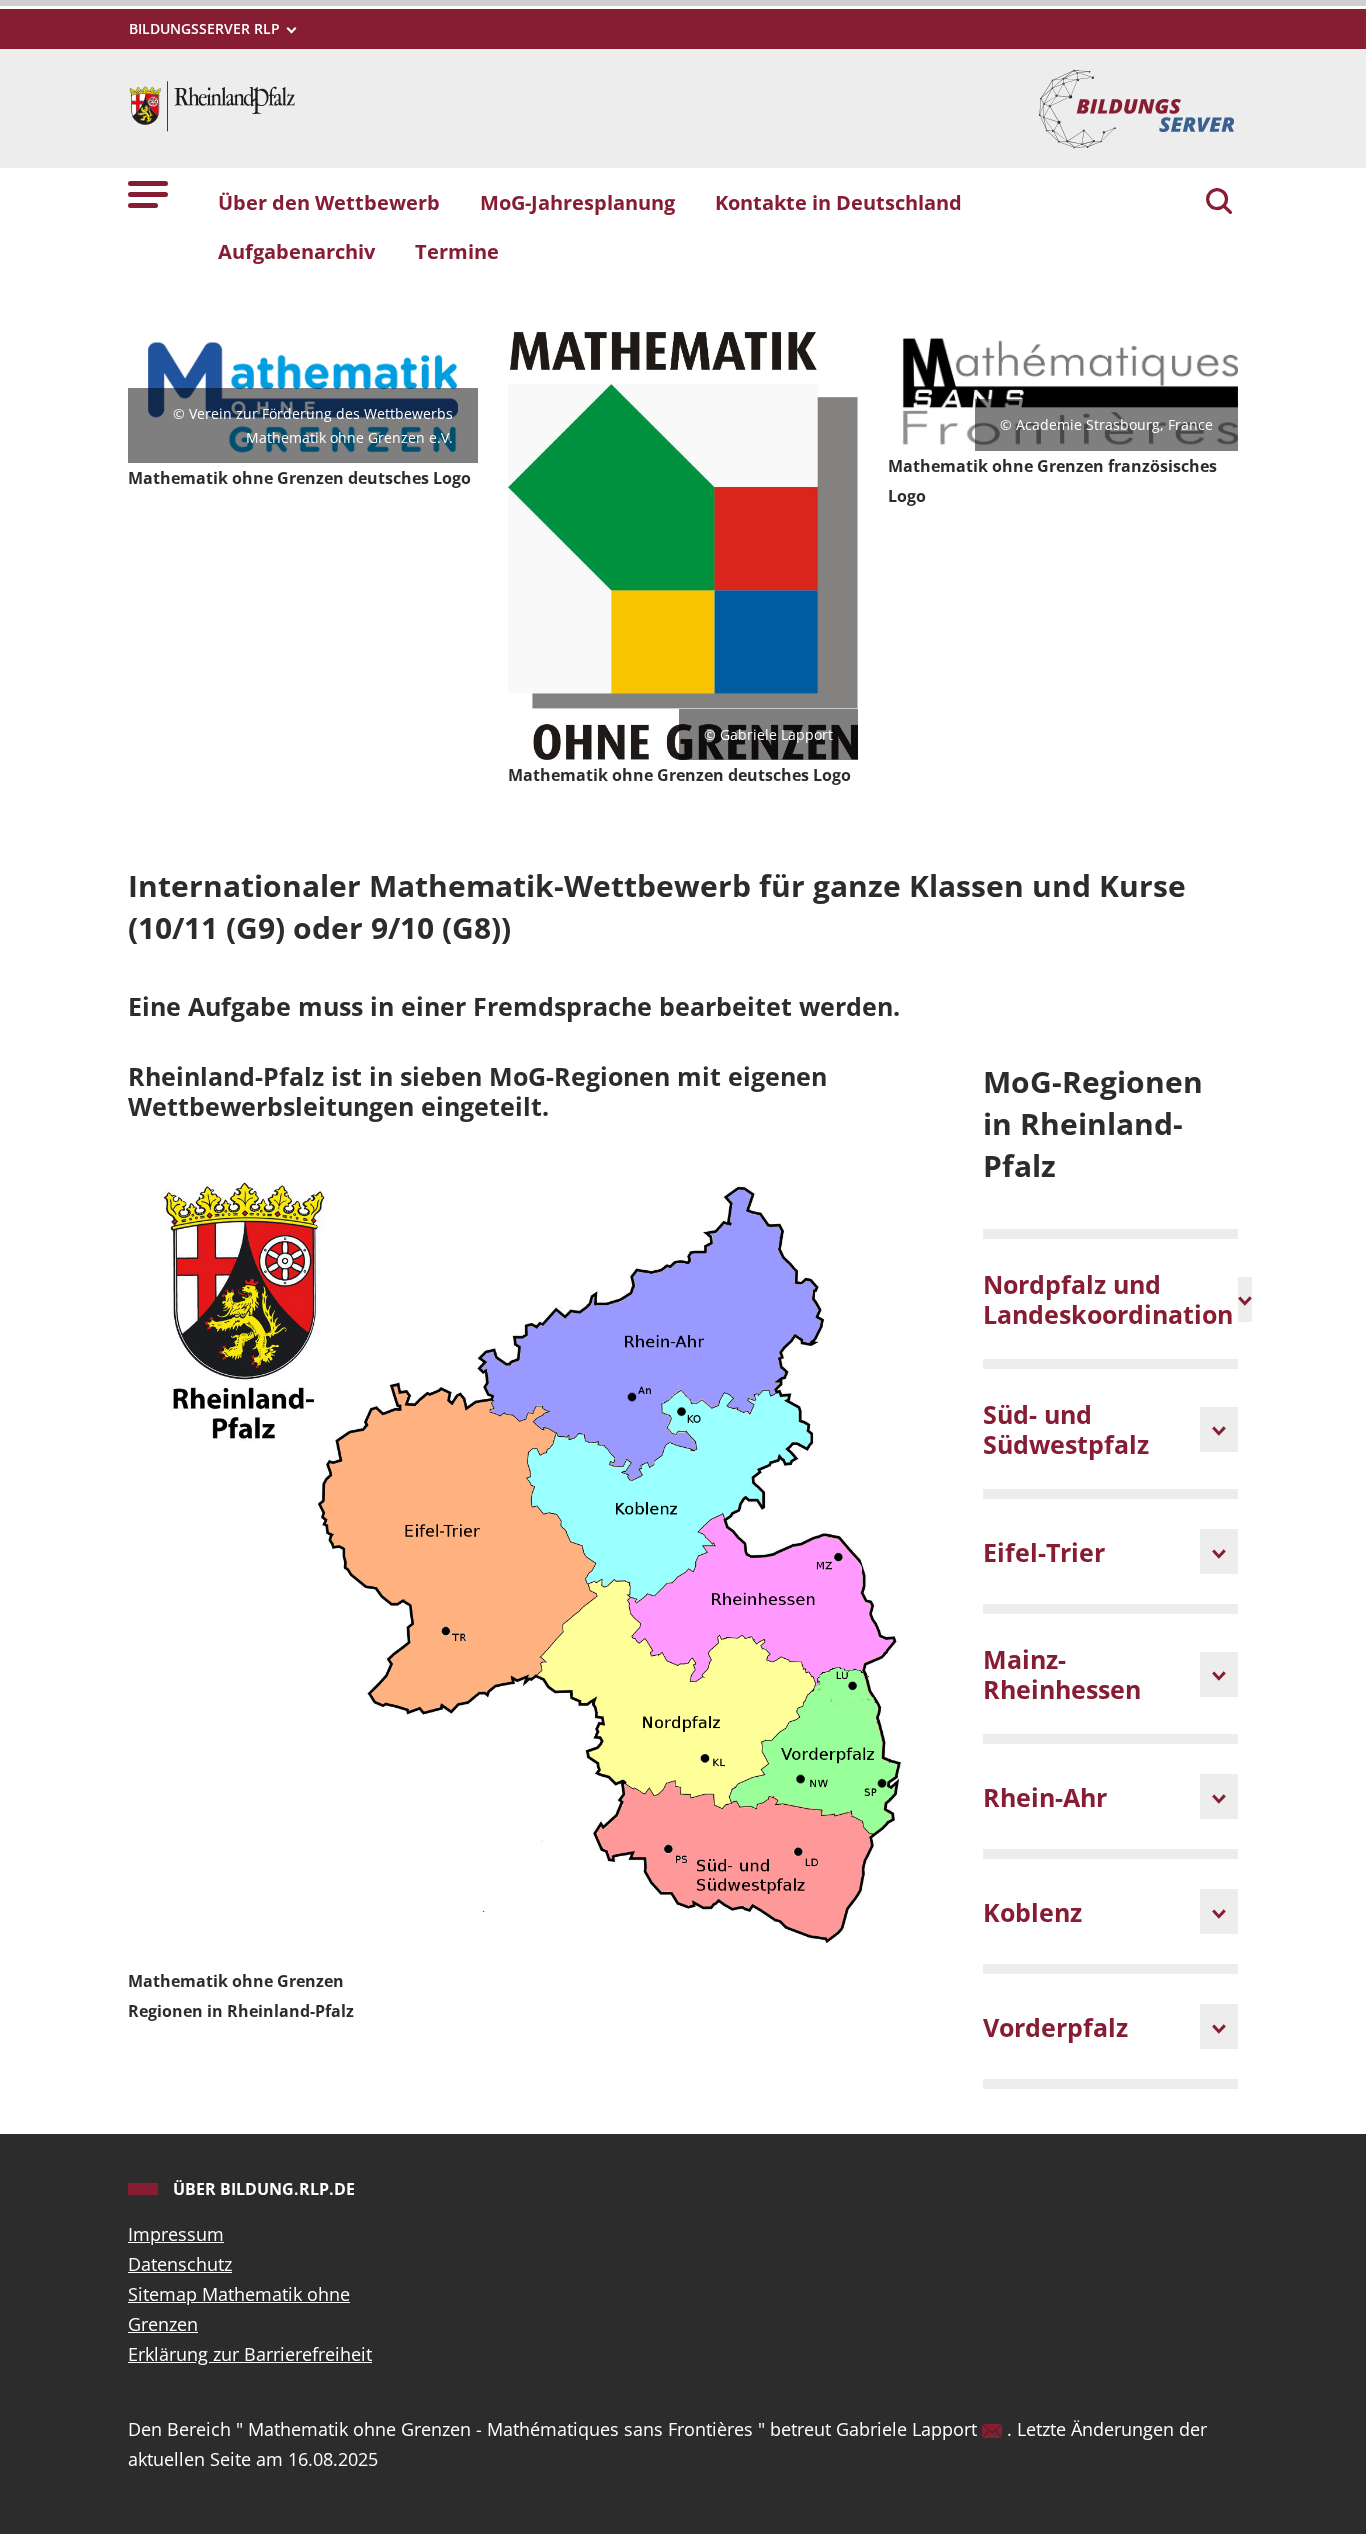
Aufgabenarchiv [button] (296, 251)
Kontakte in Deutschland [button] (838, 202)
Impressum (176, 2234)
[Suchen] (1219, 203)
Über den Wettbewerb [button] (329, 202)
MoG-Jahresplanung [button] (577, 202)
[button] (148, 193)
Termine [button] (457, 251)
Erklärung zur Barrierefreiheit (250, 2354)
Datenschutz (180, 2264)
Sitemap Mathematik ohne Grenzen (239, 2309)
